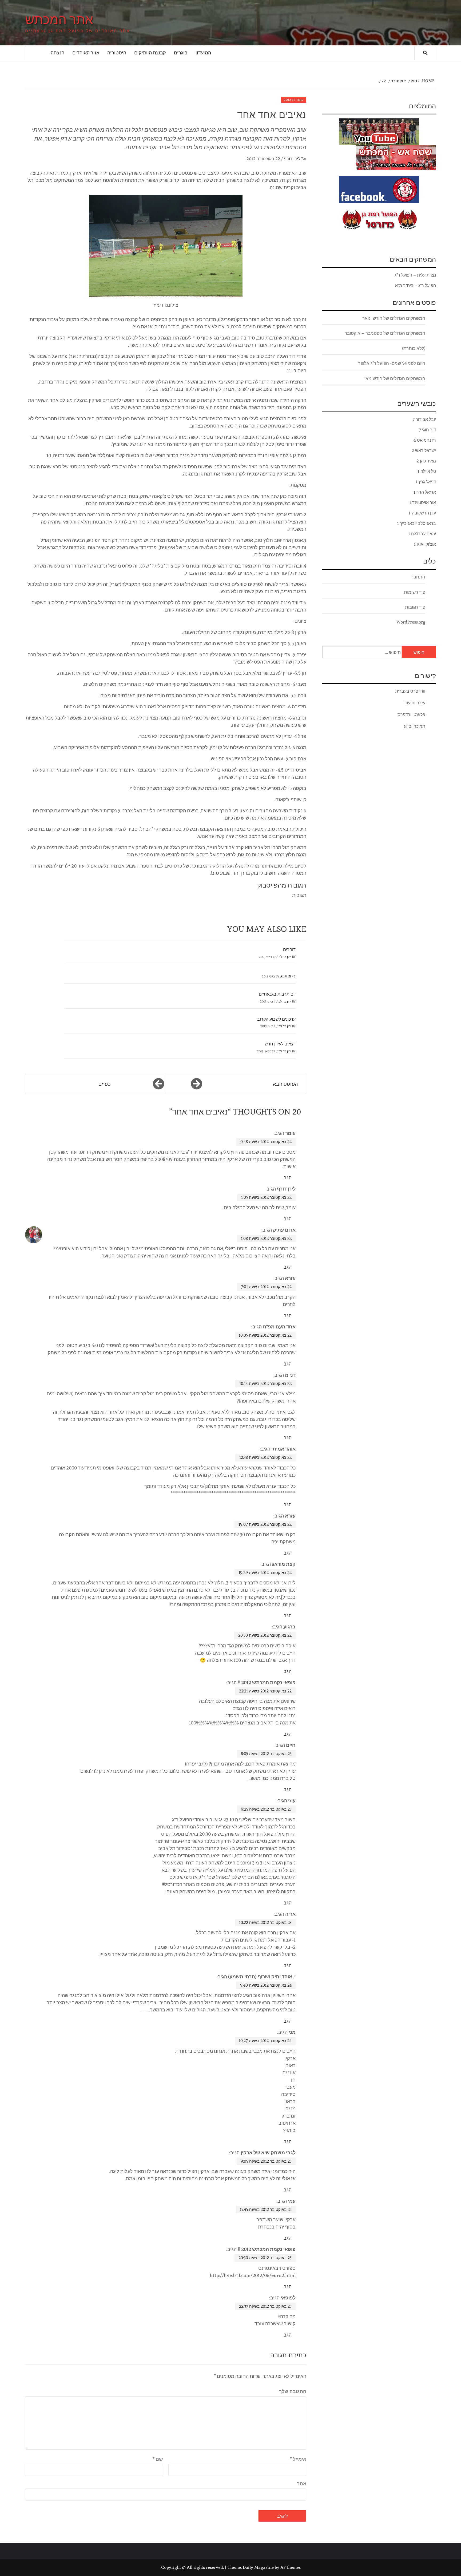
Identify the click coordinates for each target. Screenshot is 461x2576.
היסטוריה (117, 53)
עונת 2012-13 (294, 100)
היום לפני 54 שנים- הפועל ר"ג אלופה (391, 363)
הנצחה (57, 53)
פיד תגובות (415, 607)
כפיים (104, 1084)
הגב (288, 1178)
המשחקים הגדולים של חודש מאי (395, 378)
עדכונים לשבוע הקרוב (276, 1019)
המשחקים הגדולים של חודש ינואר (394, 318)
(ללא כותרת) (414, 348)
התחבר (418, 577)
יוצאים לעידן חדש (280, 1044)
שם (158, 2459)
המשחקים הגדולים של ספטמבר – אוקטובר (385, 333)
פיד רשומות (415, 592)
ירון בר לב (285, 957)
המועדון (203, 53)
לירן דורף (292, 159)
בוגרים (181, 53)
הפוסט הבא (285, 1084)
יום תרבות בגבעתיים (277, 994)
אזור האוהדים (86, 53)
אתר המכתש (59, 19)
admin (286, 976)
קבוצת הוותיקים (150, 53)
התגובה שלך (293, 2391)
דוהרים (289, 950)
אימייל (298, 2459)
